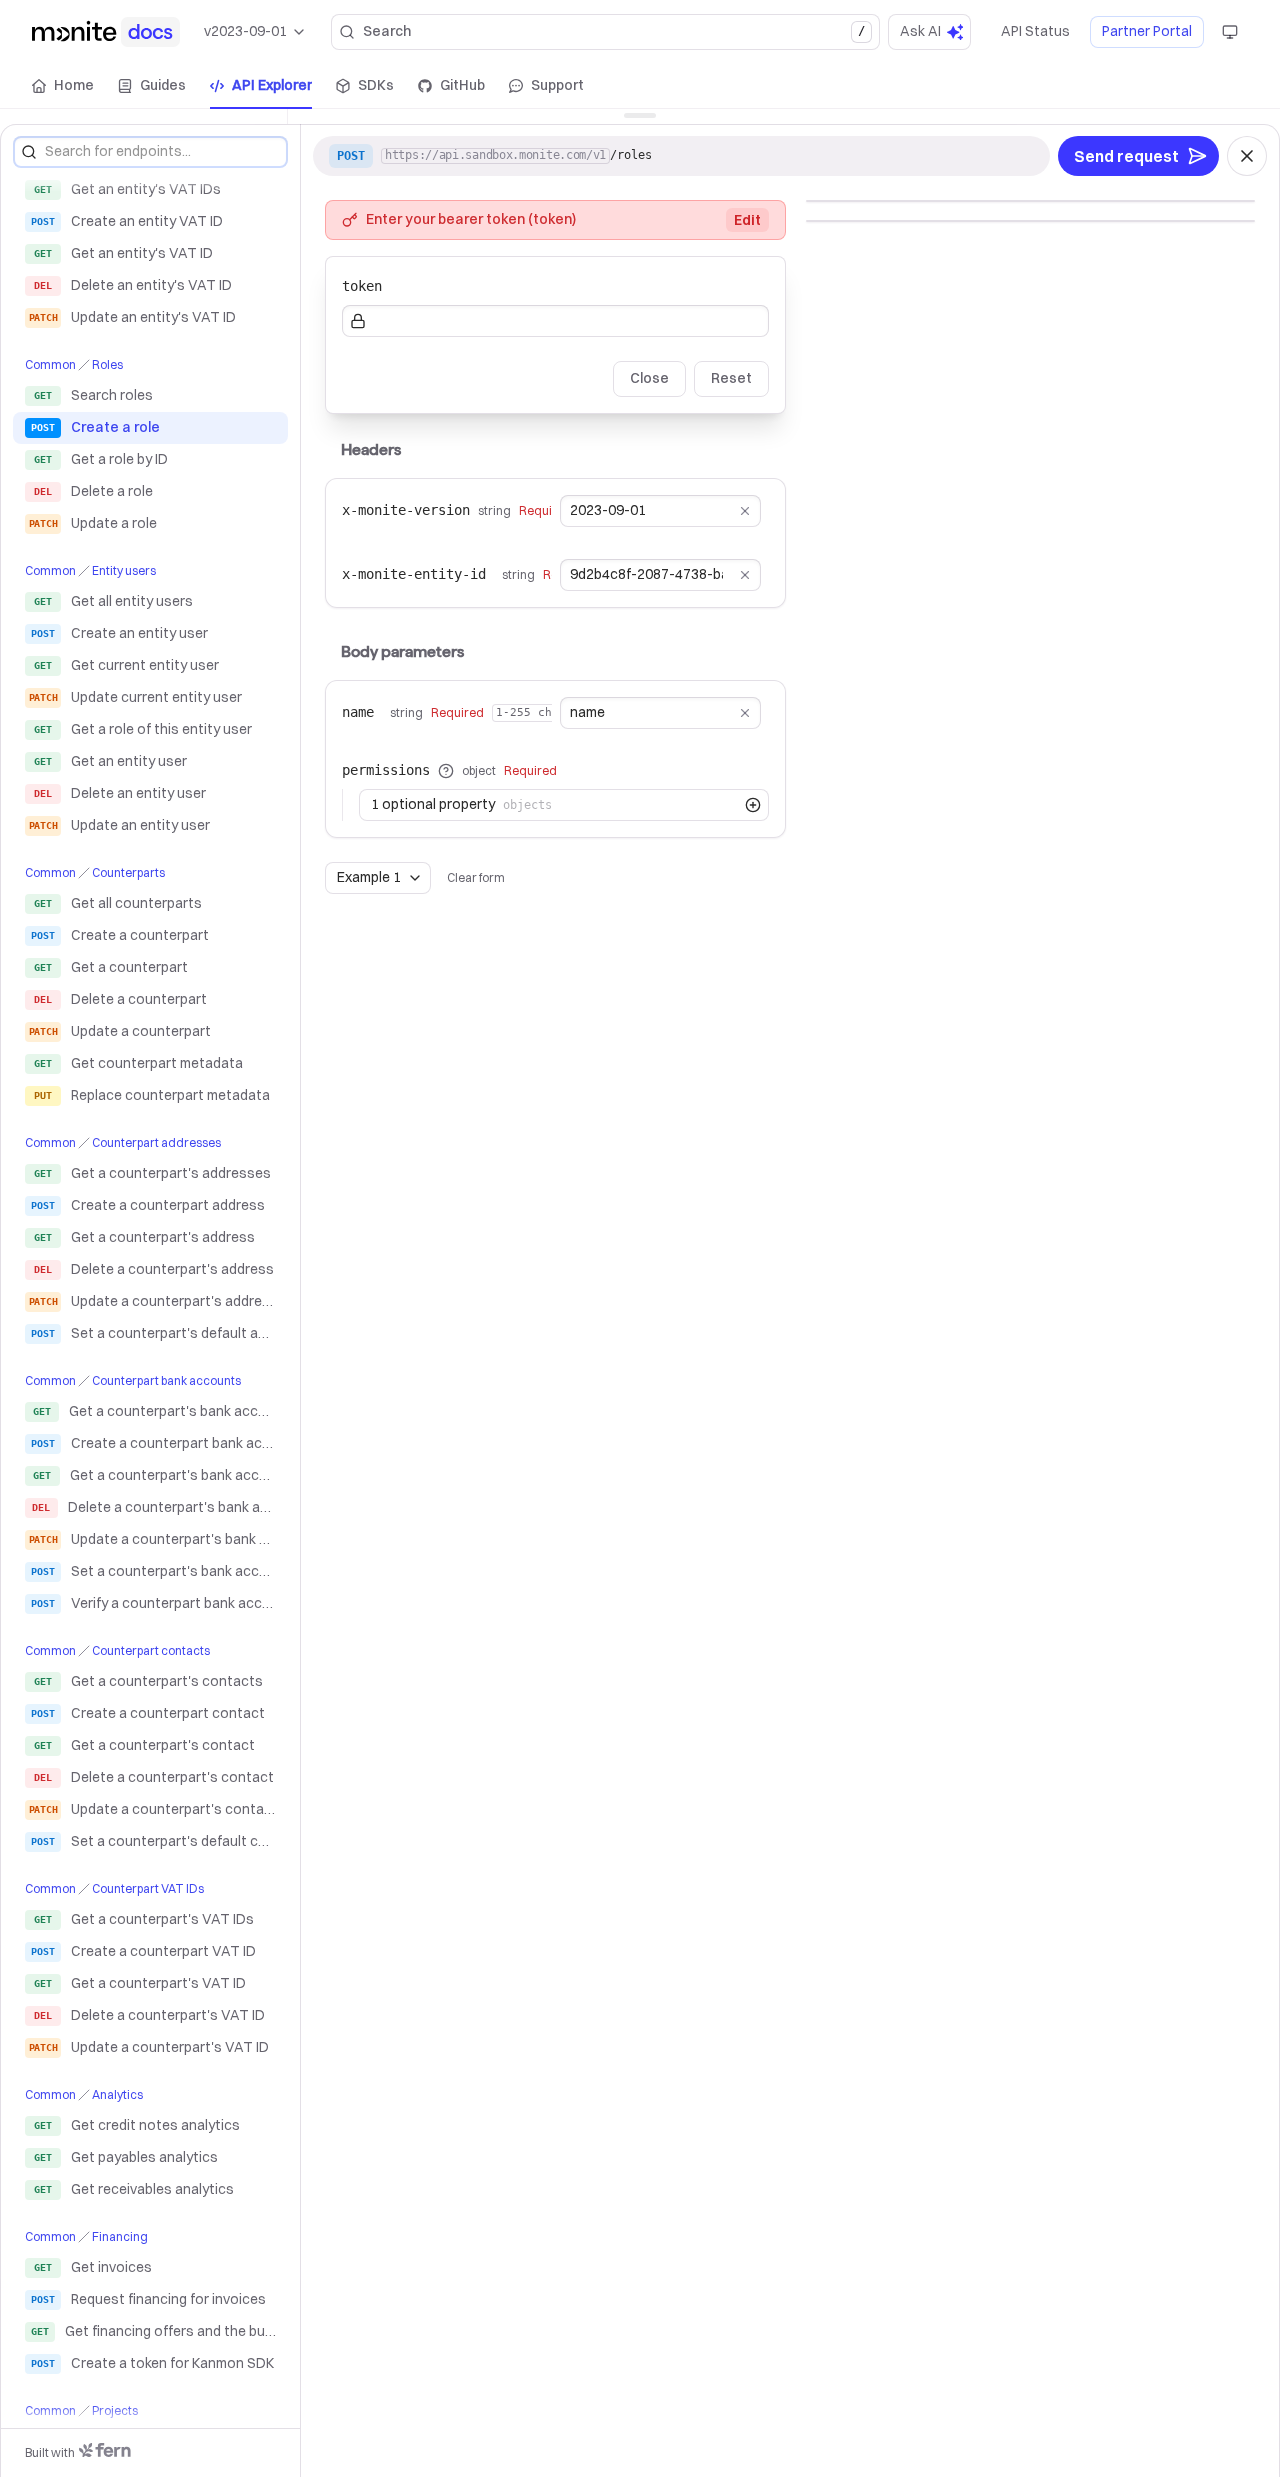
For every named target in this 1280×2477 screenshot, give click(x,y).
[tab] (63, 86)
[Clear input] (745, 511)
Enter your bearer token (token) (563, 219)
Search (613, 31)
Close (649, 378)
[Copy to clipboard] (1020, 156)
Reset (731, 378)
